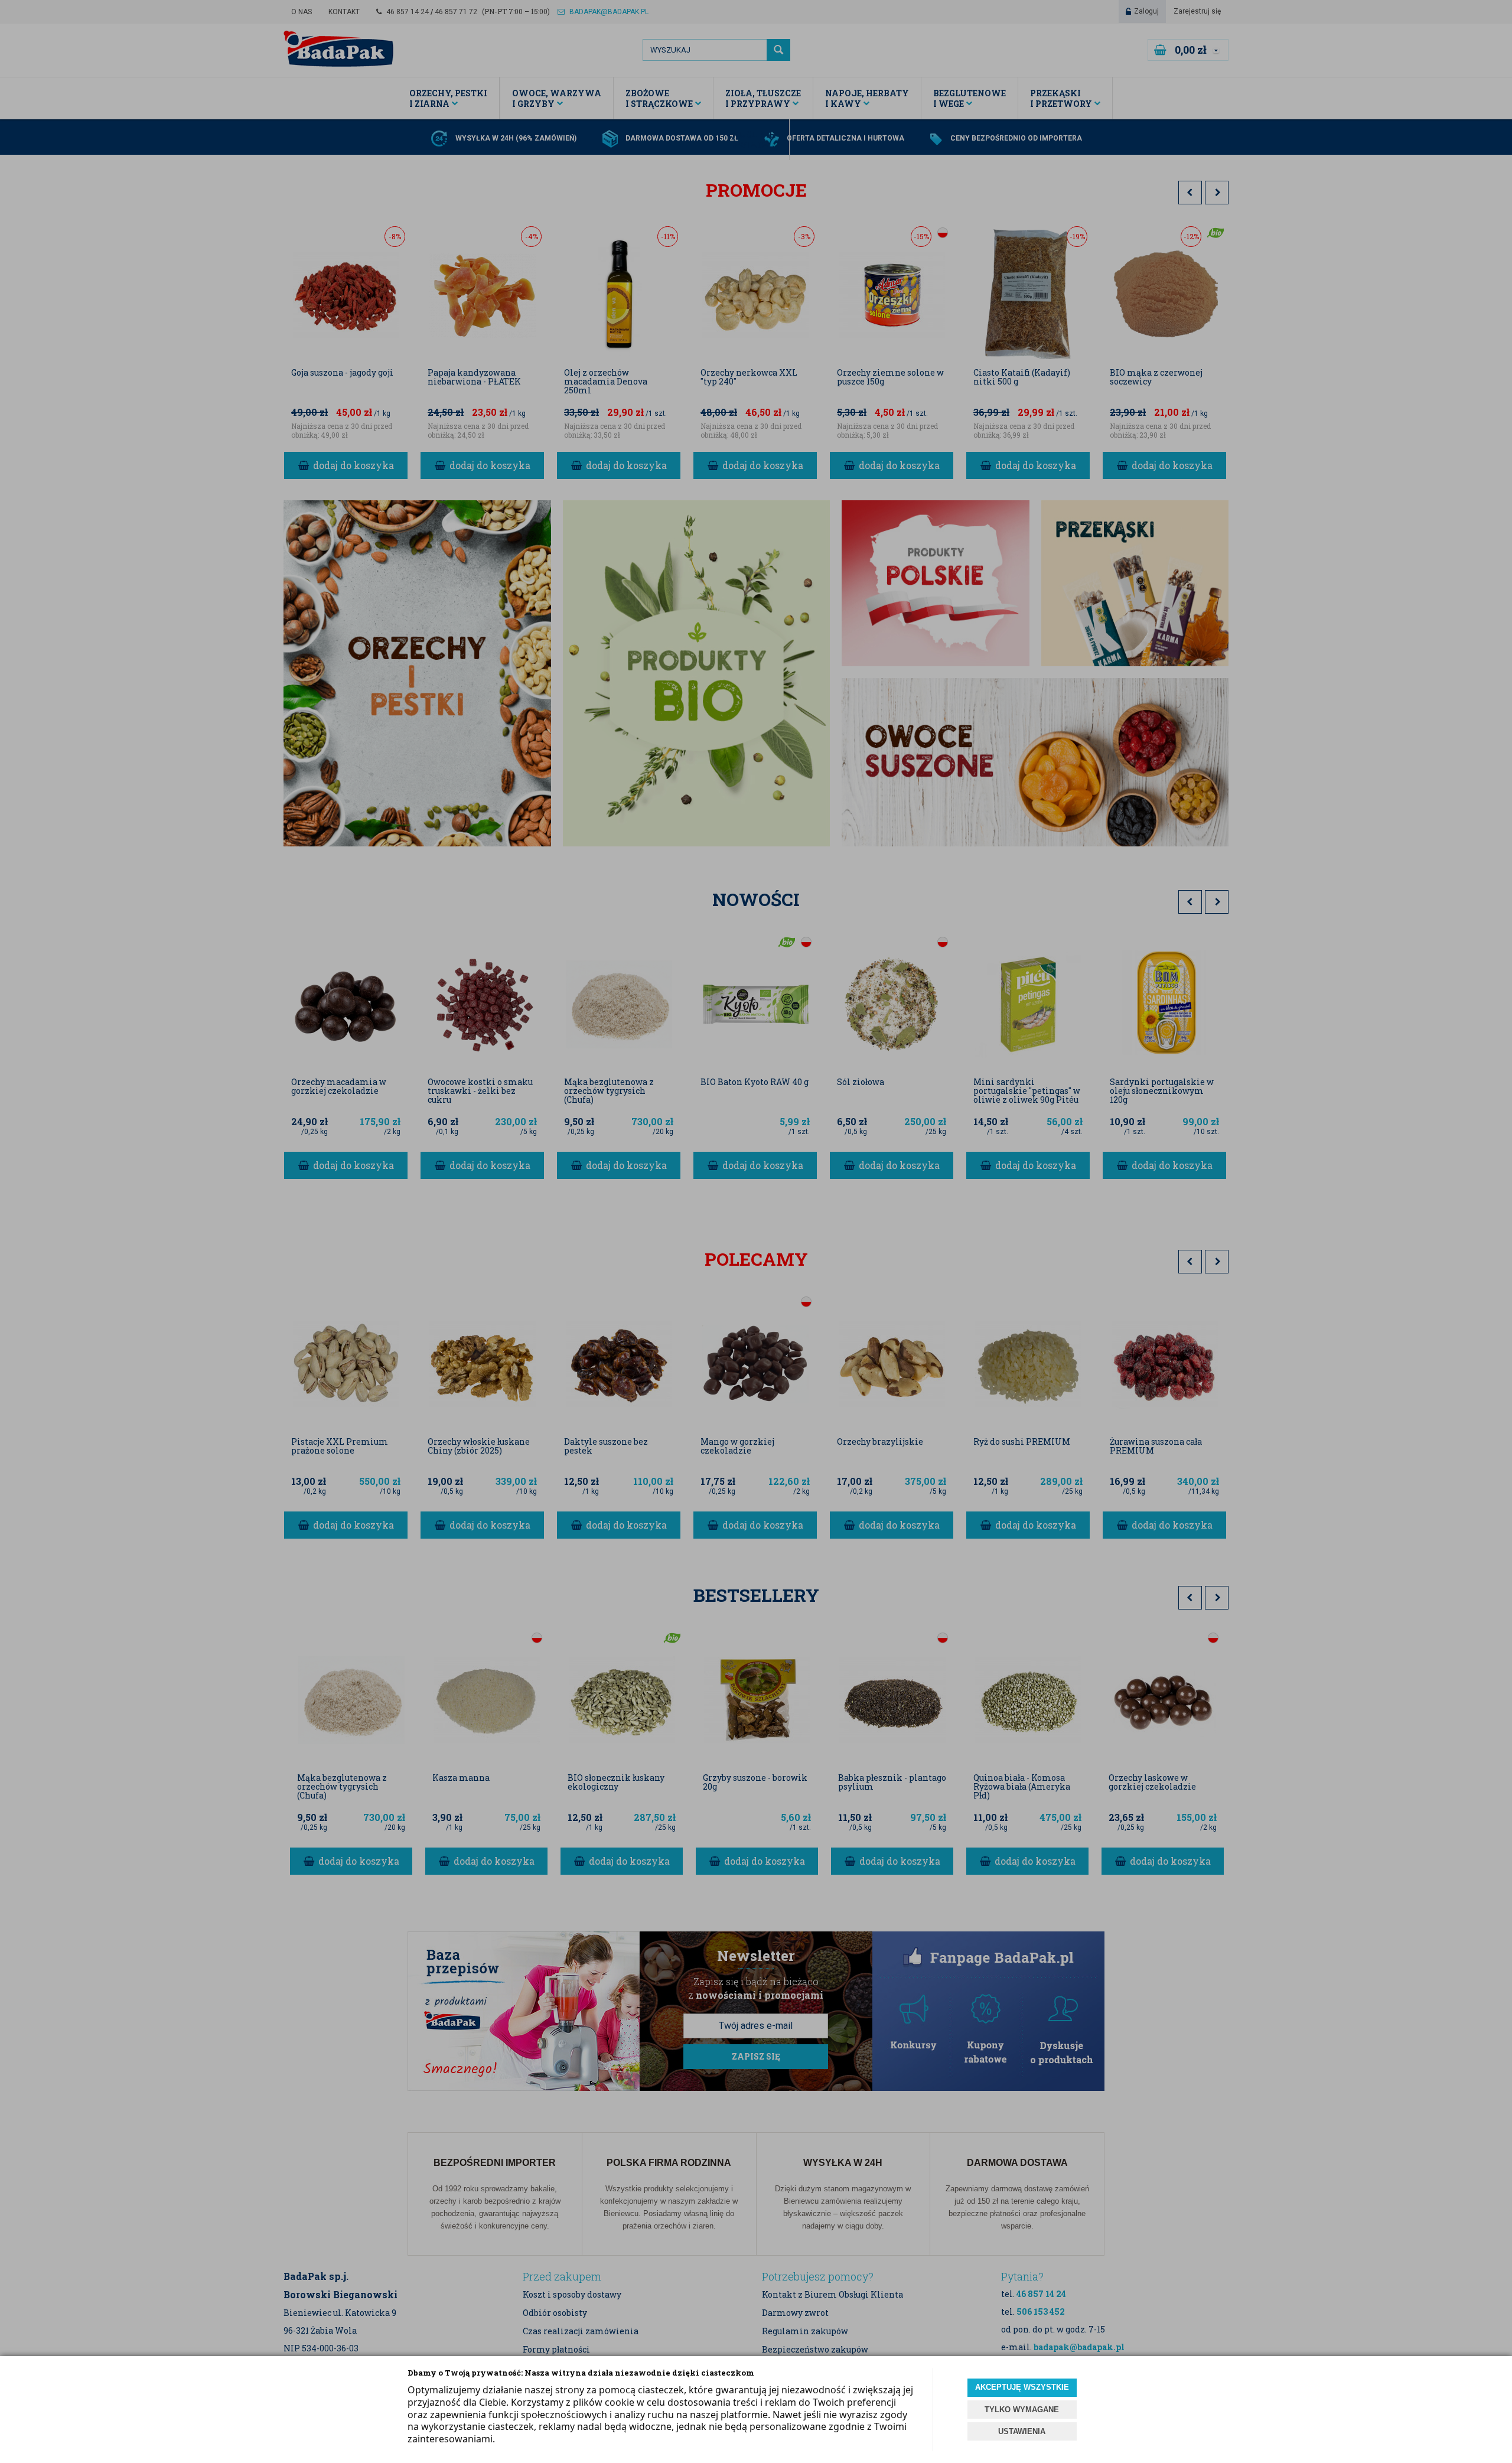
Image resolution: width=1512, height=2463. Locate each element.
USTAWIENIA (1022, 2431)
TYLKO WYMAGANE (1022, 2410)
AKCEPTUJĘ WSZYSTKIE (1022, 2387)
